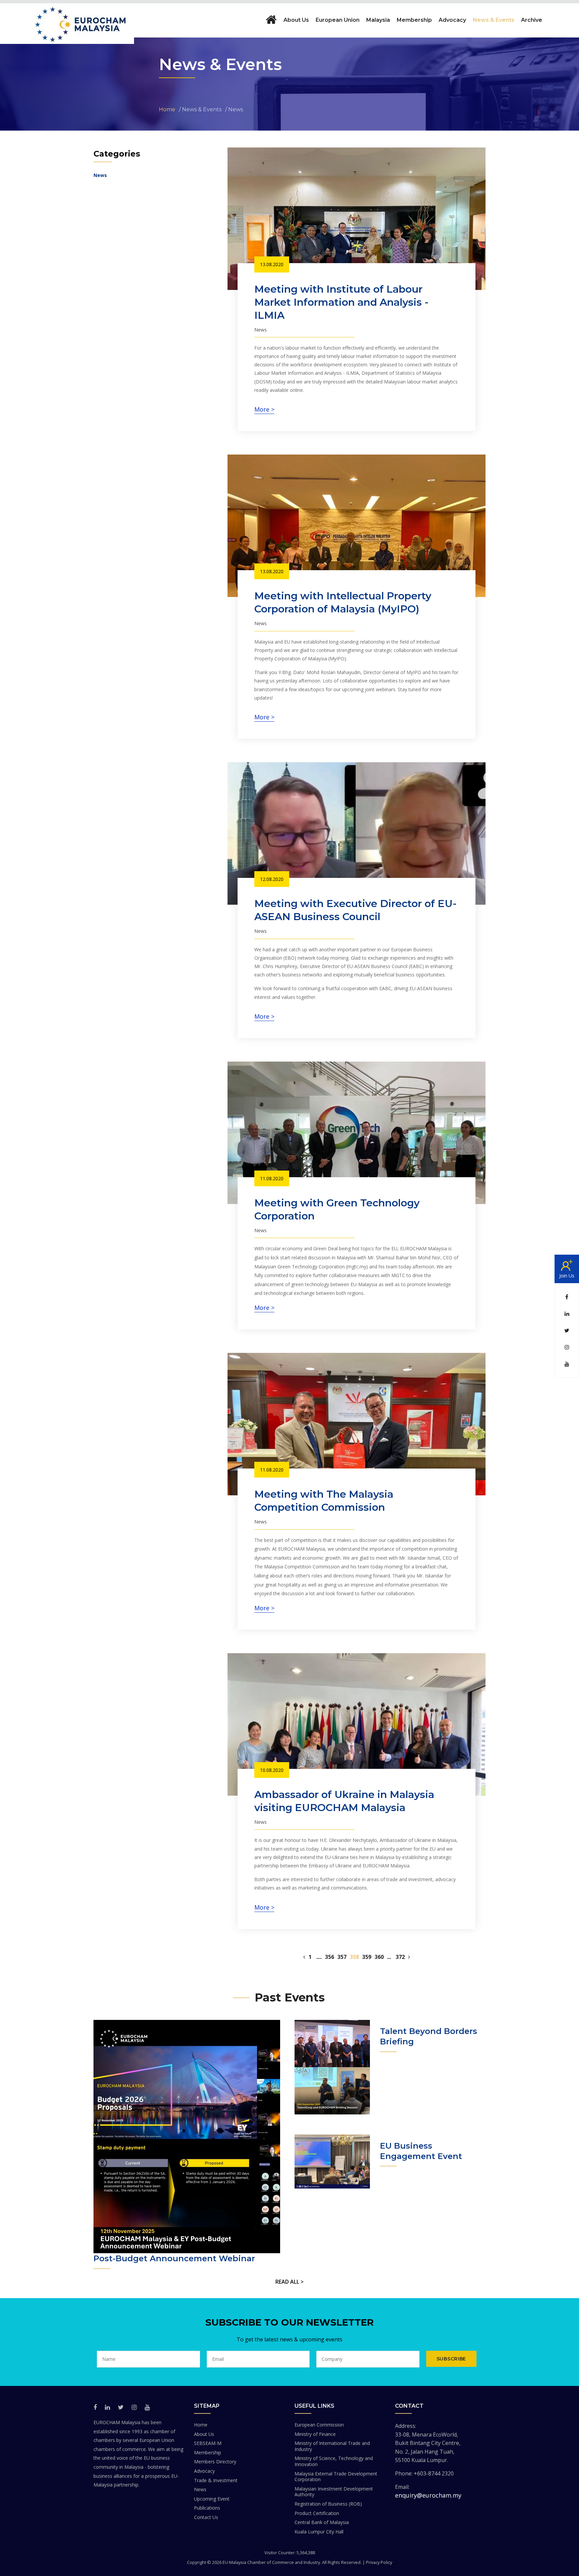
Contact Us (206, 2517)
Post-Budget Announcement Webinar (174, 2258)
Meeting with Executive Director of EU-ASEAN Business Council (356, 910)
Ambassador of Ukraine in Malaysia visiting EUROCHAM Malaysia (344, 1801)
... (389, 1957)
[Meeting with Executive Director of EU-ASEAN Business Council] (357, 833)
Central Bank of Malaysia (322, 2522)
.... (319, 1957)
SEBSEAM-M (208, 2443)
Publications (207, 2508)
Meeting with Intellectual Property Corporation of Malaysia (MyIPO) (343, 602)
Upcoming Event (212, 2499)
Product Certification (317, 2513)
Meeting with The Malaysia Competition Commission (324, 1501)
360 (379, 1957)
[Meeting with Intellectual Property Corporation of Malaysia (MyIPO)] (357, 526)
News (100, 175)
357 (342, 1957)
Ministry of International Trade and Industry (332, 2446)
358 (354, 1957)
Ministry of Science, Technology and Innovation (334, 2461)
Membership (208, 2452)
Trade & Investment (216, 2480)
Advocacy (204, 2471)
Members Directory (215, 2462)
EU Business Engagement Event (421, 2151)
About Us (204, 2434)
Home (201, 2425)
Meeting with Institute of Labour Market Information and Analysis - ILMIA (341, 302)
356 (330, 1957)
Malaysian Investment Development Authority (334, 2492)
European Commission (319, 2425)
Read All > (289, 2282)
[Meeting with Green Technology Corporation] (357, 1133)
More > (264, 409)
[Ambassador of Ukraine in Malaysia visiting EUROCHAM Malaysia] (357, 1724)
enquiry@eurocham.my (428, 2495)
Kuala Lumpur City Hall (319, 2532)
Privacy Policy (379, 2562)
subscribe (451, 2359)
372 (400, 1957)
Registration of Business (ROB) (328, 2504)
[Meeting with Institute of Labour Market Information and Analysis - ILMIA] (357, 219)
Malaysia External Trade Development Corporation (336, 2477)
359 (367, 1957)
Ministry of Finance (315, 2434)
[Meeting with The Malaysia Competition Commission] (357, 1424)
